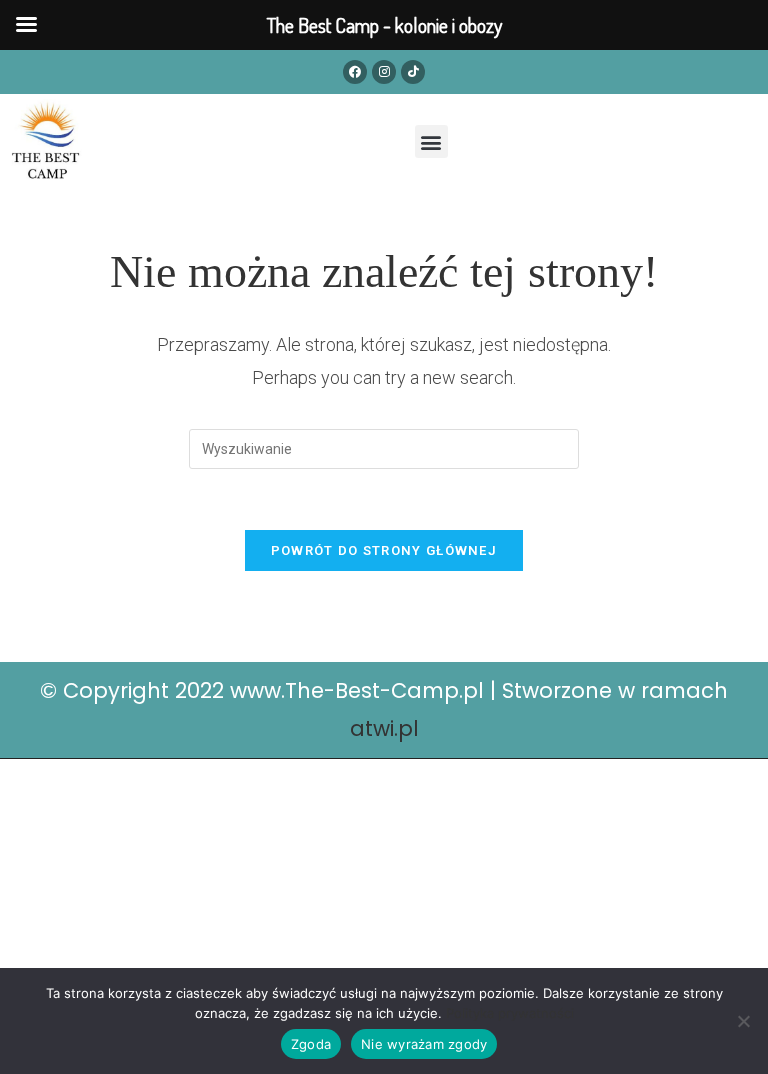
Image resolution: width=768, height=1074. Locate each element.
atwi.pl (384, 728)
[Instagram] (384, 72)
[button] (431, 141)
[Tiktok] (413, 72)
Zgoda (311, 1044)
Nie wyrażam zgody (424, 1044)
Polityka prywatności (510, 1013)
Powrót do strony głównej (384, 550)
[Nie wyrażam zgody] (743, 1021)
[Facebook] (355, 72)
